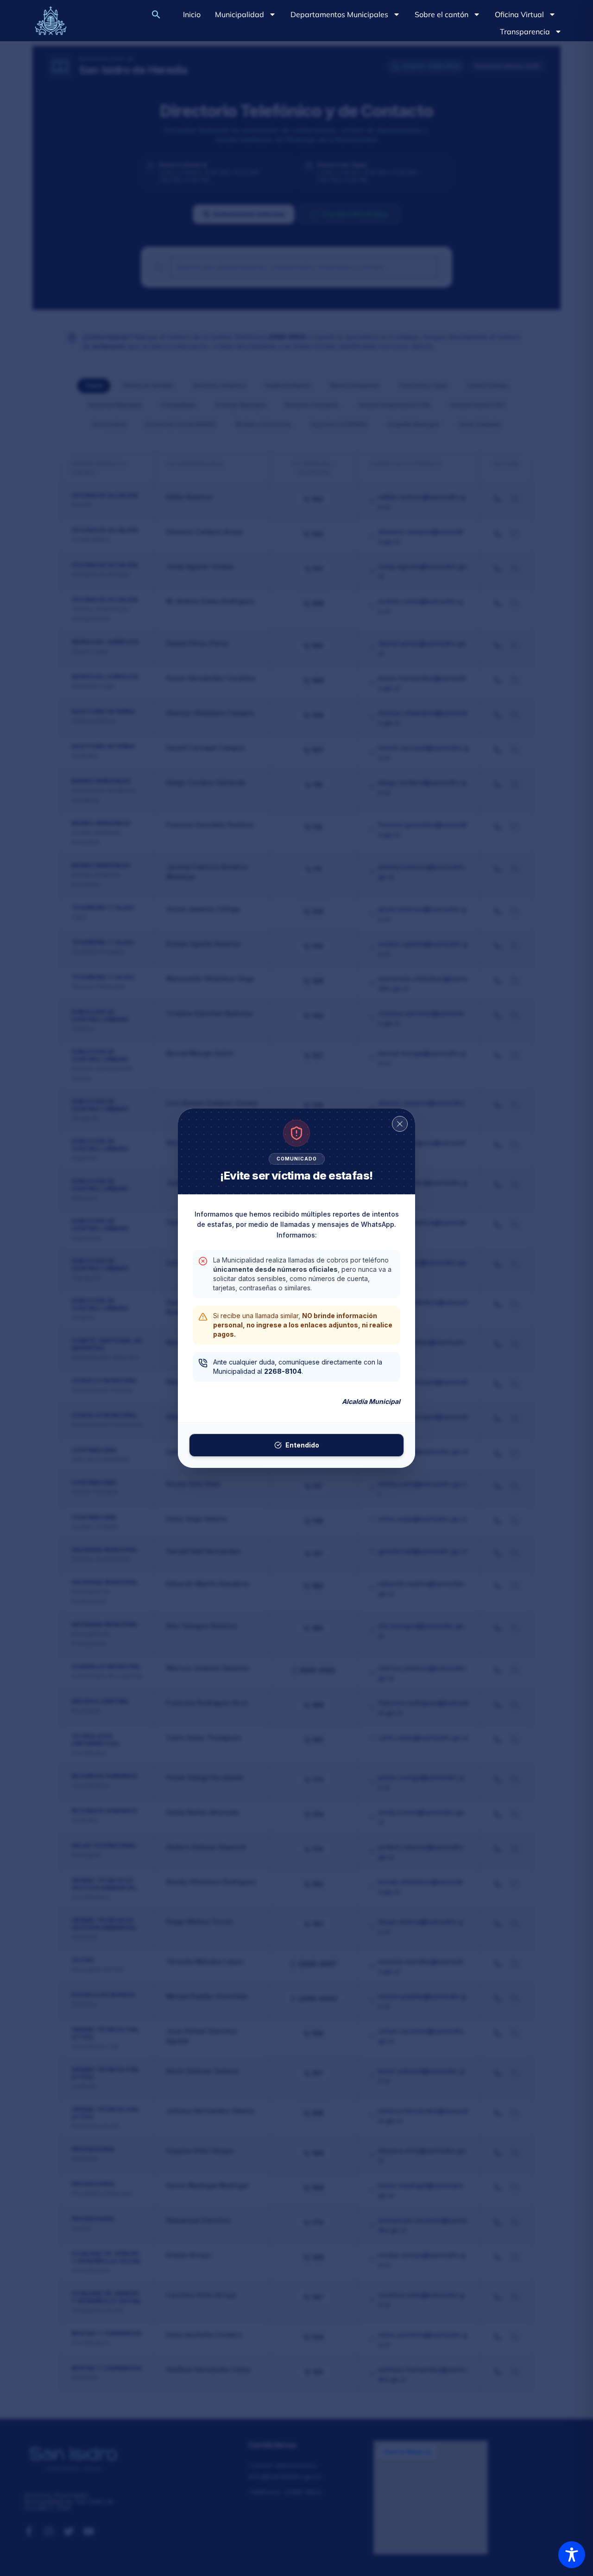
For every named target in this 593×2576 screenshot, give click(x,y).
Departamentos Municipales (339, 14)
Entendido (302, 1445)
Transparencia (525, 32)
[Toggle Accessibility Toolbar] (572, 2555)
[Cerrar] (400, 1124)
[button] (156, 14)
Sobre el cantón (442, 14)
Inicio (192, 14)
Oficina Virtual (519, 14)
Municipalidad (240, 14)
